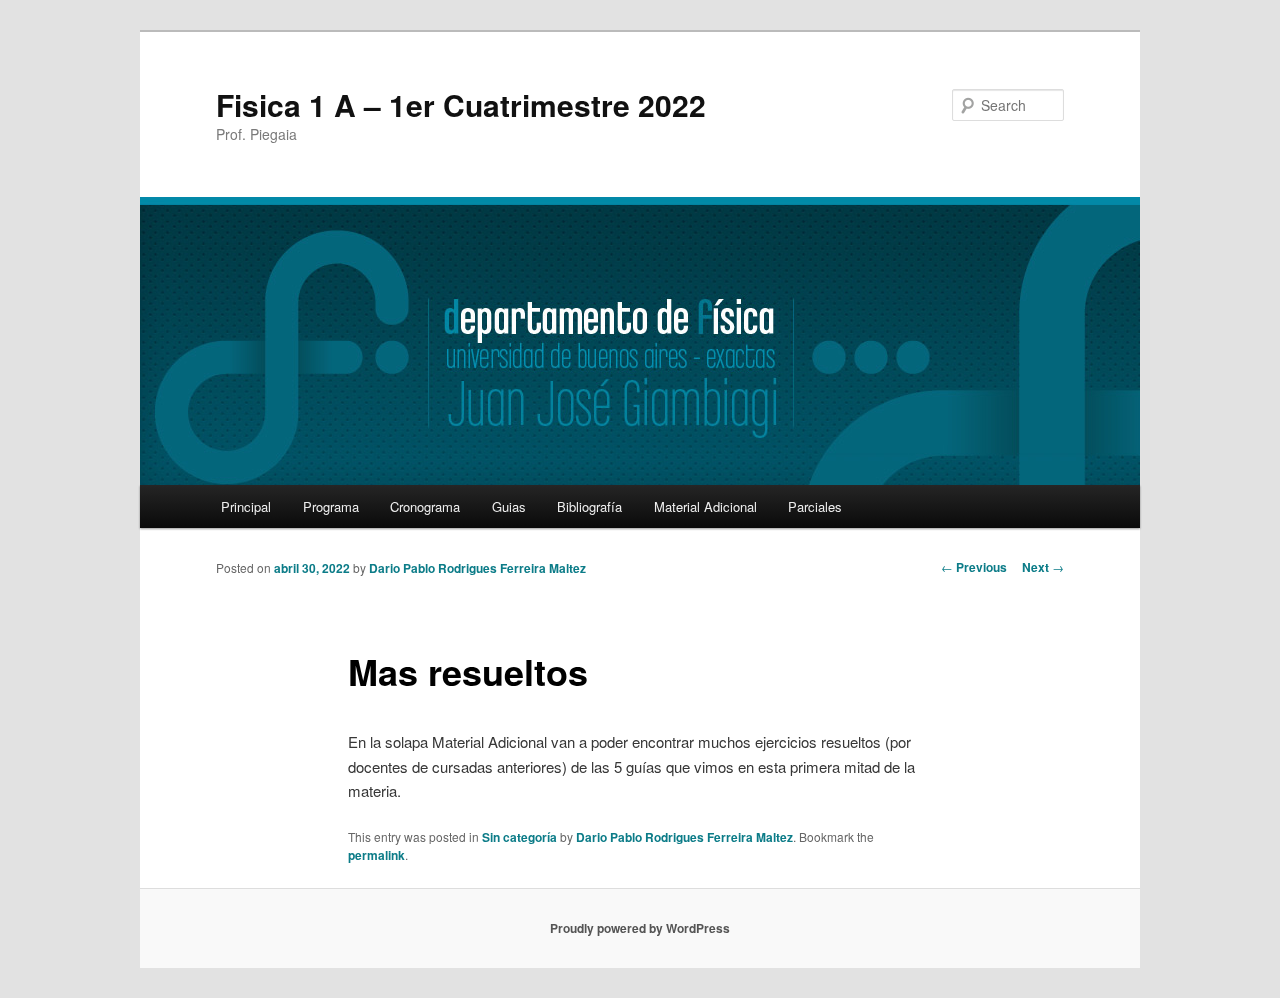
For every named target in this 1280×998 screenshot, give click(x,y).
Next (1043, 567)
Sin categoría (519, 837)
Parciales (815, 506)
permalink (376, 855)
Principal (246, 506)
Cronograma (425, 506)
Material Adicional (705, 506)
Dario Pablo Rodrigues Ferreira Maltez (477, 568)
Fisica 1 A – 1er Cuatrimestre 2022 (461, 104)
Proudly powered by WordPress (640, 928)
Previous (974, 567)
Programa (331, 506)
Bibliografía (589, 506)
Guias (509, 506)
